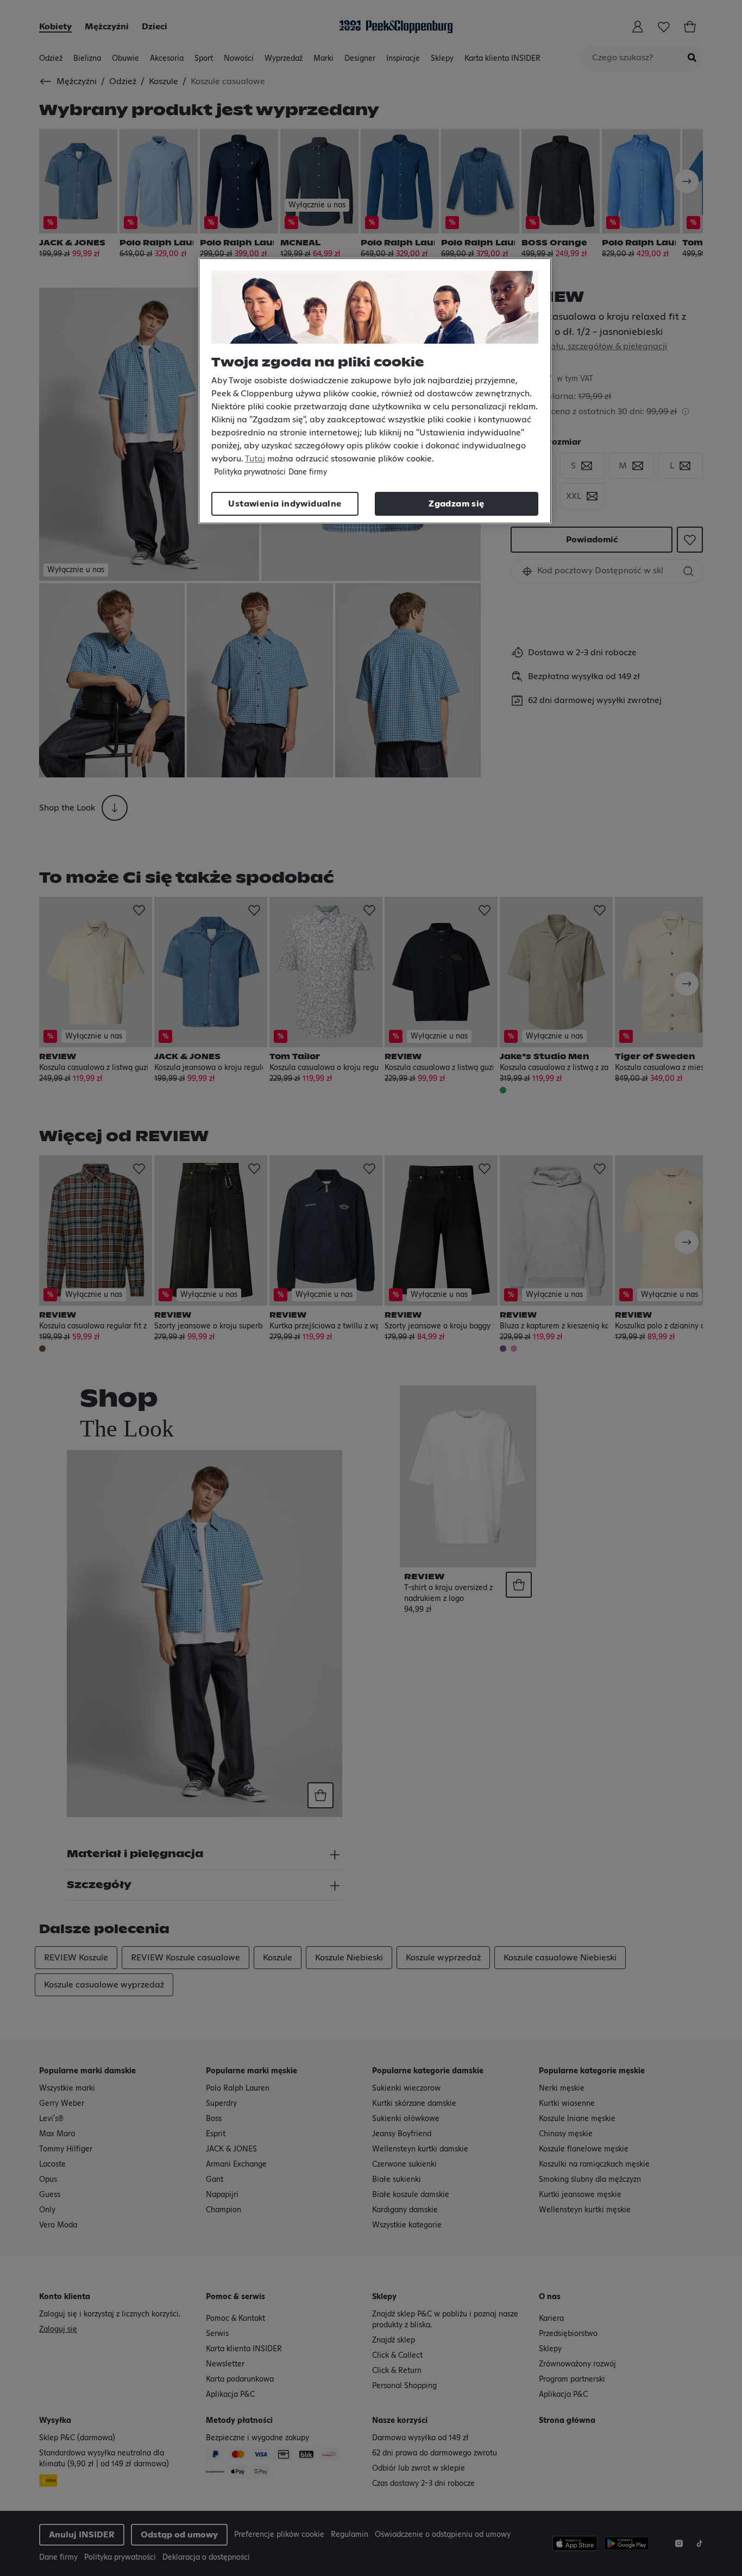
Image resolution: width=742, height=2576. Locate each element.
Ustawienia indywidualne (285, 504)
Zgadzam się (456, 504)
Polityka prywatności (250, 472)
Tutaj (255, 459)
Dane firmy (308, 472)
